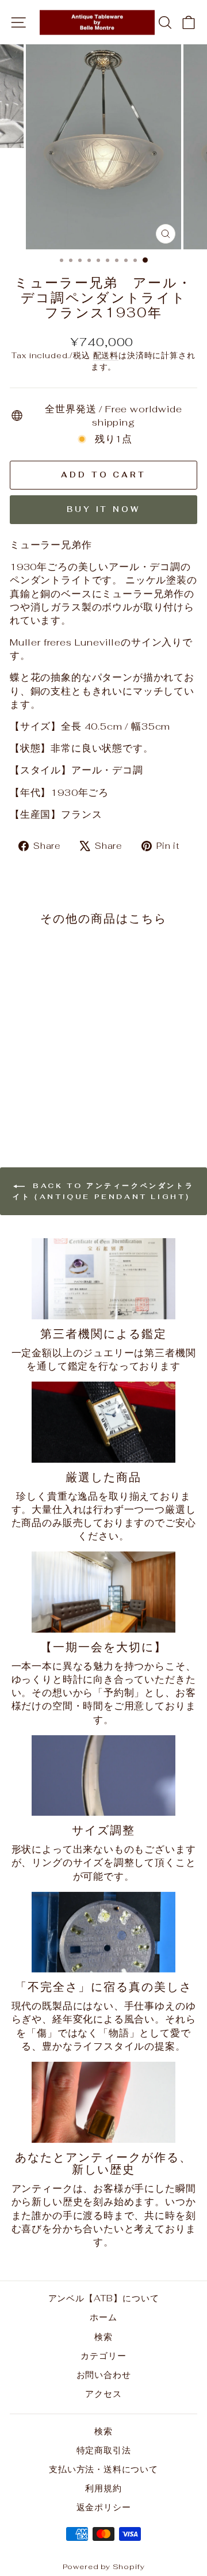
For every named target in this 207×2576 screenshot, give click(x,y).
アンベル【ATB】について (104, 2298)
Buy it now (103, 509)
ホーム (103, 2317)
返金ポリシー (104, 2507)
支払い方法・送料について (103, 2469)
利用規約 (103, 2488)
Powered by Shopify (104, 2566)
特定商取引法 (104, 2450)
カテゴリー (103, 2356)
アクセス (103, 2394)
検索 (103, 2337)
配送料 (106, 355)
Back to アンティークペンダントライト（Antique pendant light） (103, 1191)
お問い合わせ (104, 2375)
